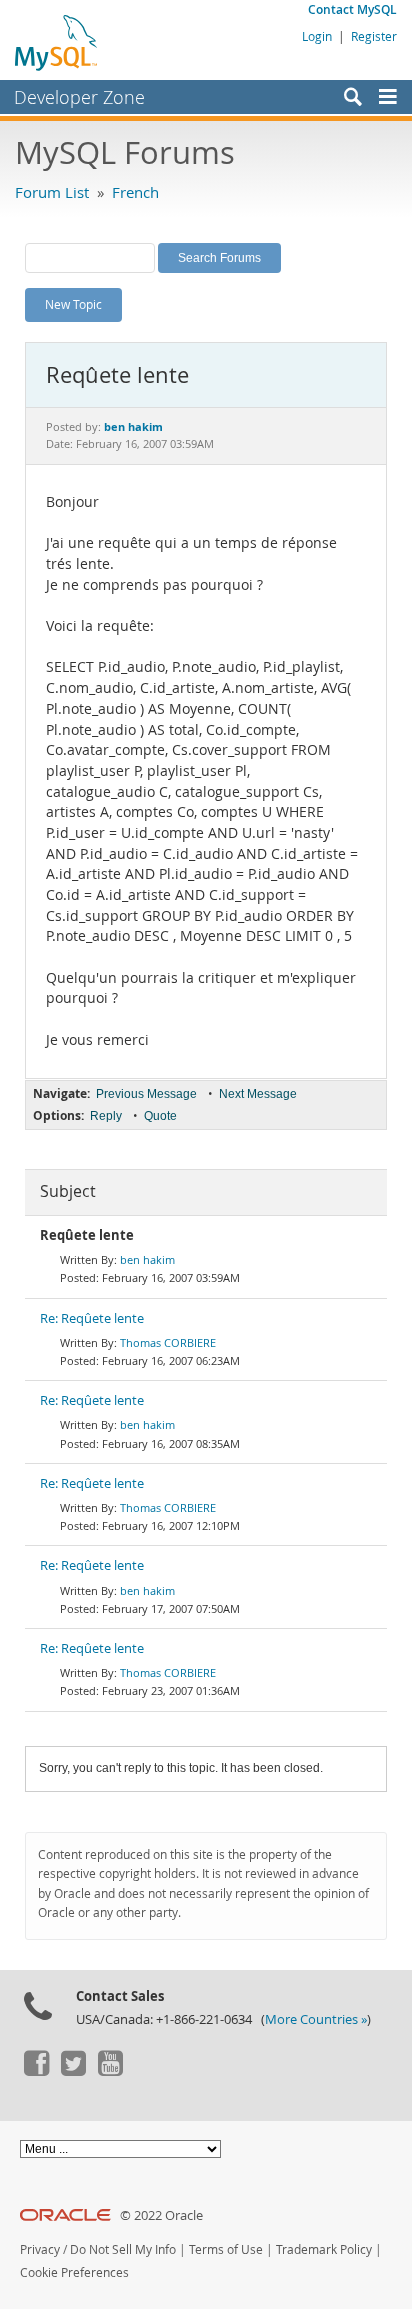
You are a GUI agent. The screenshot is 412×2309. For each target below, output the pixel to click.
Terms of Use (226, 2249)
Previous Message (146, 1094)
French (135, 192)
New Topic (73, 304)
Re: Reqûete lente (92, 1318)
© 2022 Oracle (161, 2215)
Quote (160, 1116)
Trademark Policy (324, 2249)
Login (317, 36)
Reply (106, 1116)
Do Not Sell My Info (123, 2249)
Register (374, 36)
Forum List (52, 192)
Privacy (40, 2249)
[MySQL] (57, 42)
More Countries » (316, 2019)
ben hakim (147, 1259)
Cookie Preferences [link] (74, 2272)
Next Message (258, 1094)
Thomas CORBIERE (168, 1342)
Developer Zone (79, 97)
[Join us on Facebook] (36, 2071)
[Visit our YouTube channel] (110, 2071)
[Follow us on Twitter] (73, 2071)
